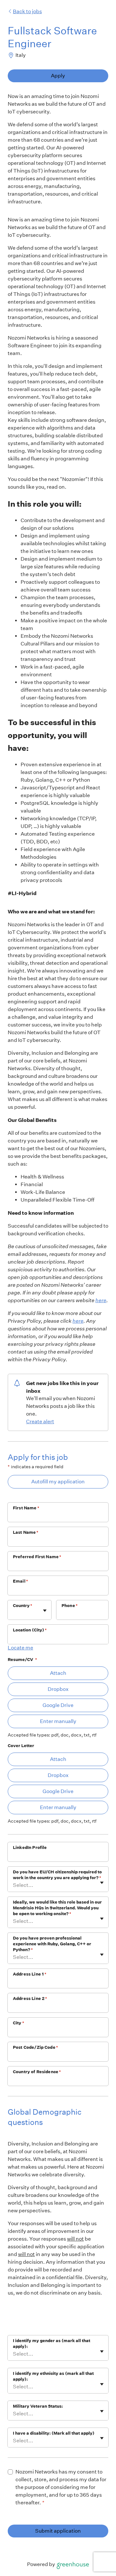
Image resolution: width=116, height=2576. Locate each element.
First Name (26, 1508)
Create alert (40, 1421)
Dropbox (58, 1689)
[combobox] (13, 1613)
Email (20, 1581)
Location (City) (30, 1630)
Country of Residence (37, 2072)
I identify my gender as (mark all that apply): (52, 2344)
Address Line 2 (30, 1999)
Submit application (58, 2531)
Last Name (26, 1532)
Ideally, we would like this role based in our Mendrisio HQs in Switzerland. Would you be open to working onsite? (57, 1908)
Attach (58, 1673)
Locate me (20, 1648)
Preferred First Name (37, 1557)
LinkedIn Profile (30, 1848)
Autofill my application (58, 1482)
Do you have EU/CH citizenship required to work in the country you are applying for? (57, 1875)
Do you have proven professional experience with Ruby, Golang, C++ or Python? (52, 1944)
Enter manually (58, 1721)
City (19, 2023)
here (101, 1300)
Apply (58, 76)
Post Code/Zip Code (35, 2047)
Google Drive (58, 1705)
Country (23, 1606)
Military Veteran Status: (38, 2406)
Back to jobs (27, 11)
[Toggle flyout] (45, 1611)
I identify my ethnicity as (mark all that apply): (53, 2376)
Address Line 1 (30, 1974)
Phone (70, 1606)
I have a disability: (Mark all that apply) (54, 2433)
